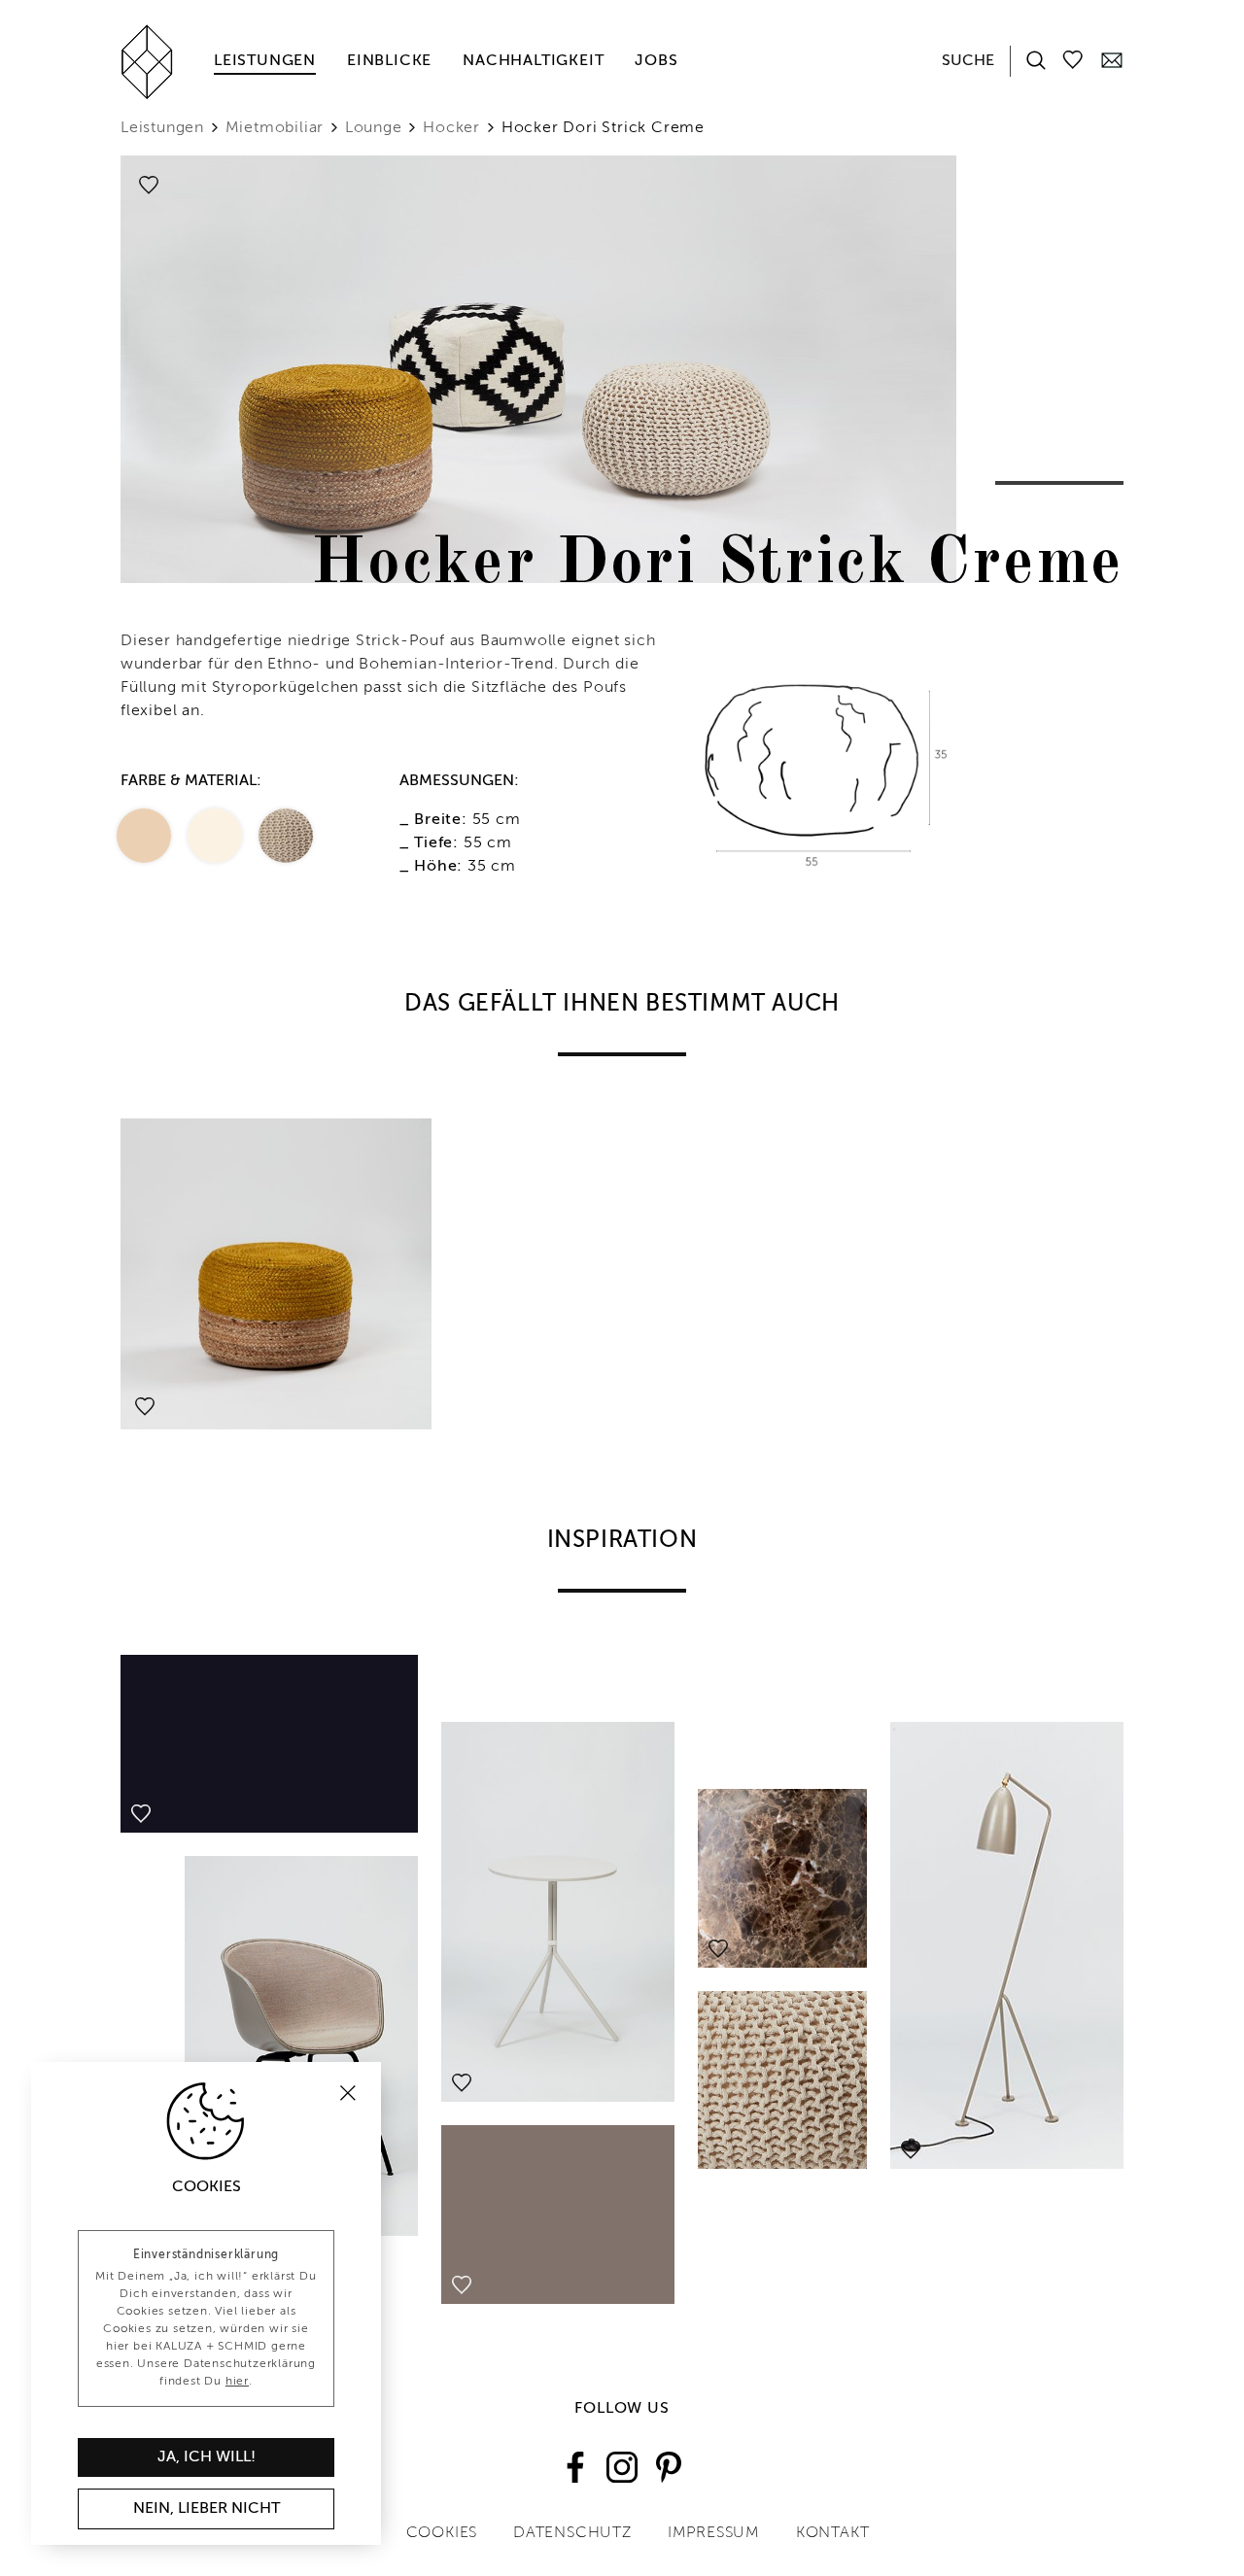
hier (237, 2382)
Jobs (656, 61)
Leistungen (265, 61)
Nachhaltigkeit (533, 61)
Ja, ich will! (207, 2457)
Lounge (374, 128)
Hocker (451, 128)
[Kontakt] (1112, 59)
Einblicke (389, 61)
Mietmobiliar (275, 128)
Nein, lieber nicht (207, 2509)
